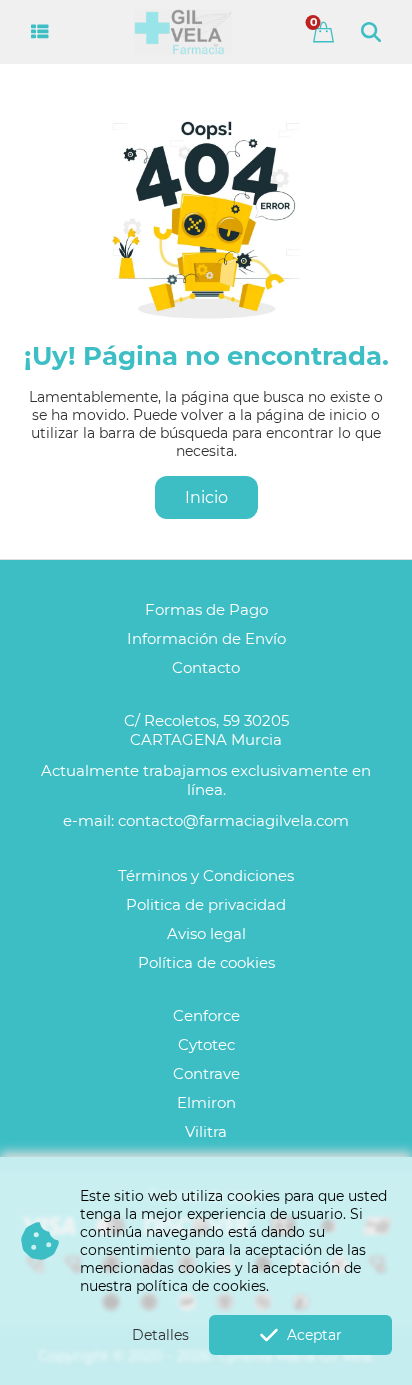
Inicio (206, 497)
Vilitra (206, 1131)
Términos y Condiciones (206, 875)
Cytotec (206, 1044)
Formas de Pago (206, 609)
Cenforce (206, 1015)
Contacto (206, 667)
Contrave (206, 1073)
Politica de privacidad (206, 904)
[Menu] (41, 32)
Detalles (160, 1335)
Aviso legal (206, 933)
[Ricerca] (371, 32)
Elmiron (206, 1102)
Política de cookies (206, 962)
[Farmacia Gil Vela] (182, 32)
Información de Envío (206, 638)
